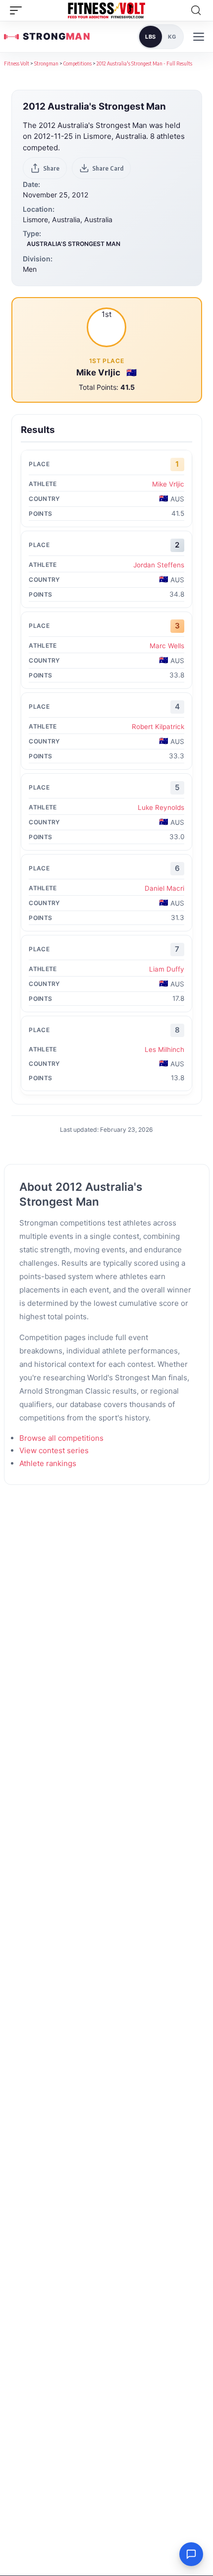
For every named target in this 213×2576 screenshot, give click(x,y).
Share (51, 168)
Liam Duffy (167, 969)
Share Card (108, 168)
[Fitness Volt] (106, 10)
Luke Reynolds (161, 807)
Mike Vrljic (99, 372)
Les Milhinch (164, 1049)
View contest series (54, 1450)
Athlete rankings (48, 1463)
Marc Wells (167, 646)
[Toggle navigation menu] (199, 37)
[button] (18, 10)
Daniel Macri (164, 888)
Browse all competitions (61, 1438)
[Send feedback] (191, 2554)
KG (172, 37)
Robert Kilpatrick (158, 727)
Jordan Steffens (159, 565)
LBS (151, 37)
